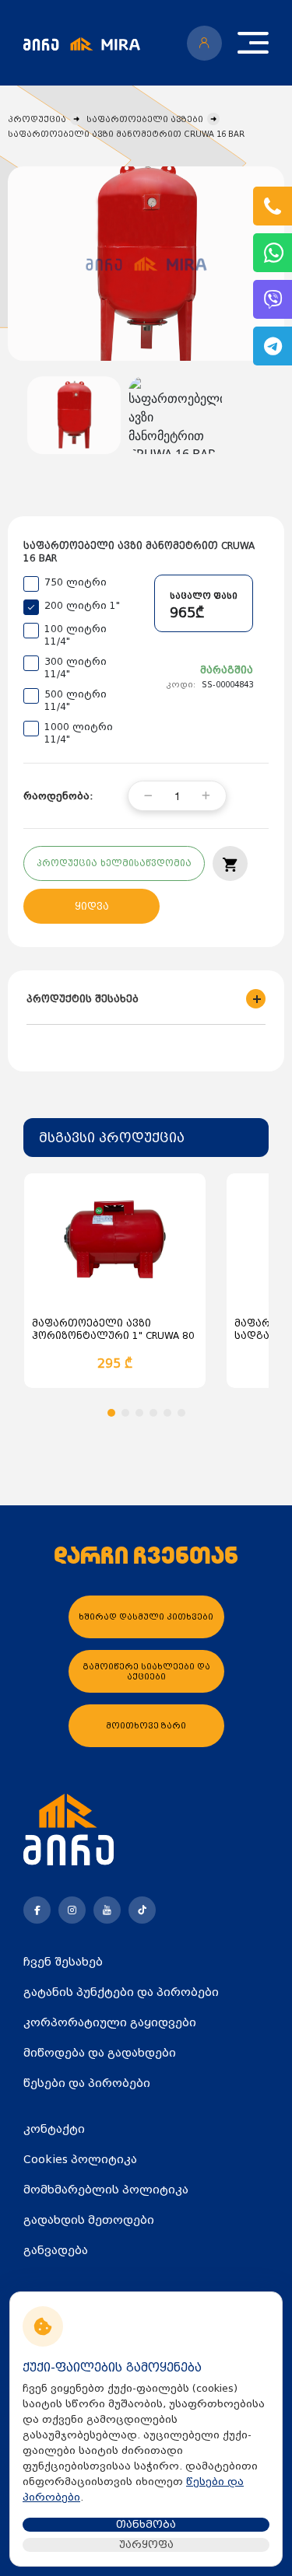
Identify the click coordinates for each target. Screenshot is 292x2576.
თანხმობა (146, 2524)
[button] (111, 1413)
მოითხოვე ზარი (146, 1726)
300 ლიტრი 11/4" (76, 668)
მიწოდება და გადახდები (100, 2053)
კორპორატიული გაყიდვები (110, 2022)
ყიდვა (92, 907)
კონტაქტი (54, 2129)
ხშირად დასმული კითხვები (146, 1617)
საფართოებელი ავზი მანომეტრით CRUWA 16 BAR (126, 134)
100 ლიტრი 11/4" (76, 635)
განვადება (56, 2250)
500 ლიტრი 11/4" (76, 701)
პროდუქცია (37, 119)
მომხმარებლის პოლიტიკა (106, 2190)
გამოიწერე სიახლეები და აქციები (146, 1672)
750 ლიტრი (76, 582)
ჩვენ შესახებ (63, 1962)
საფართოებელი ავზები (145, 119)
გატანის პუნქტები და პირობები (121, 1992)
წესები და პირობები (87, 2083)
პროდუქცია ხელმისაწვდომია (114, 863)
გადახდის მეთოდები (89, 2220)
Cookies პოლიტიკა (80, 2159)
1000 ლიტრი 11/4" (79, 733)
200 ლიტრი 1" (82, 606)
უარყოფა (146, 2545)
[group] (146, 264)
